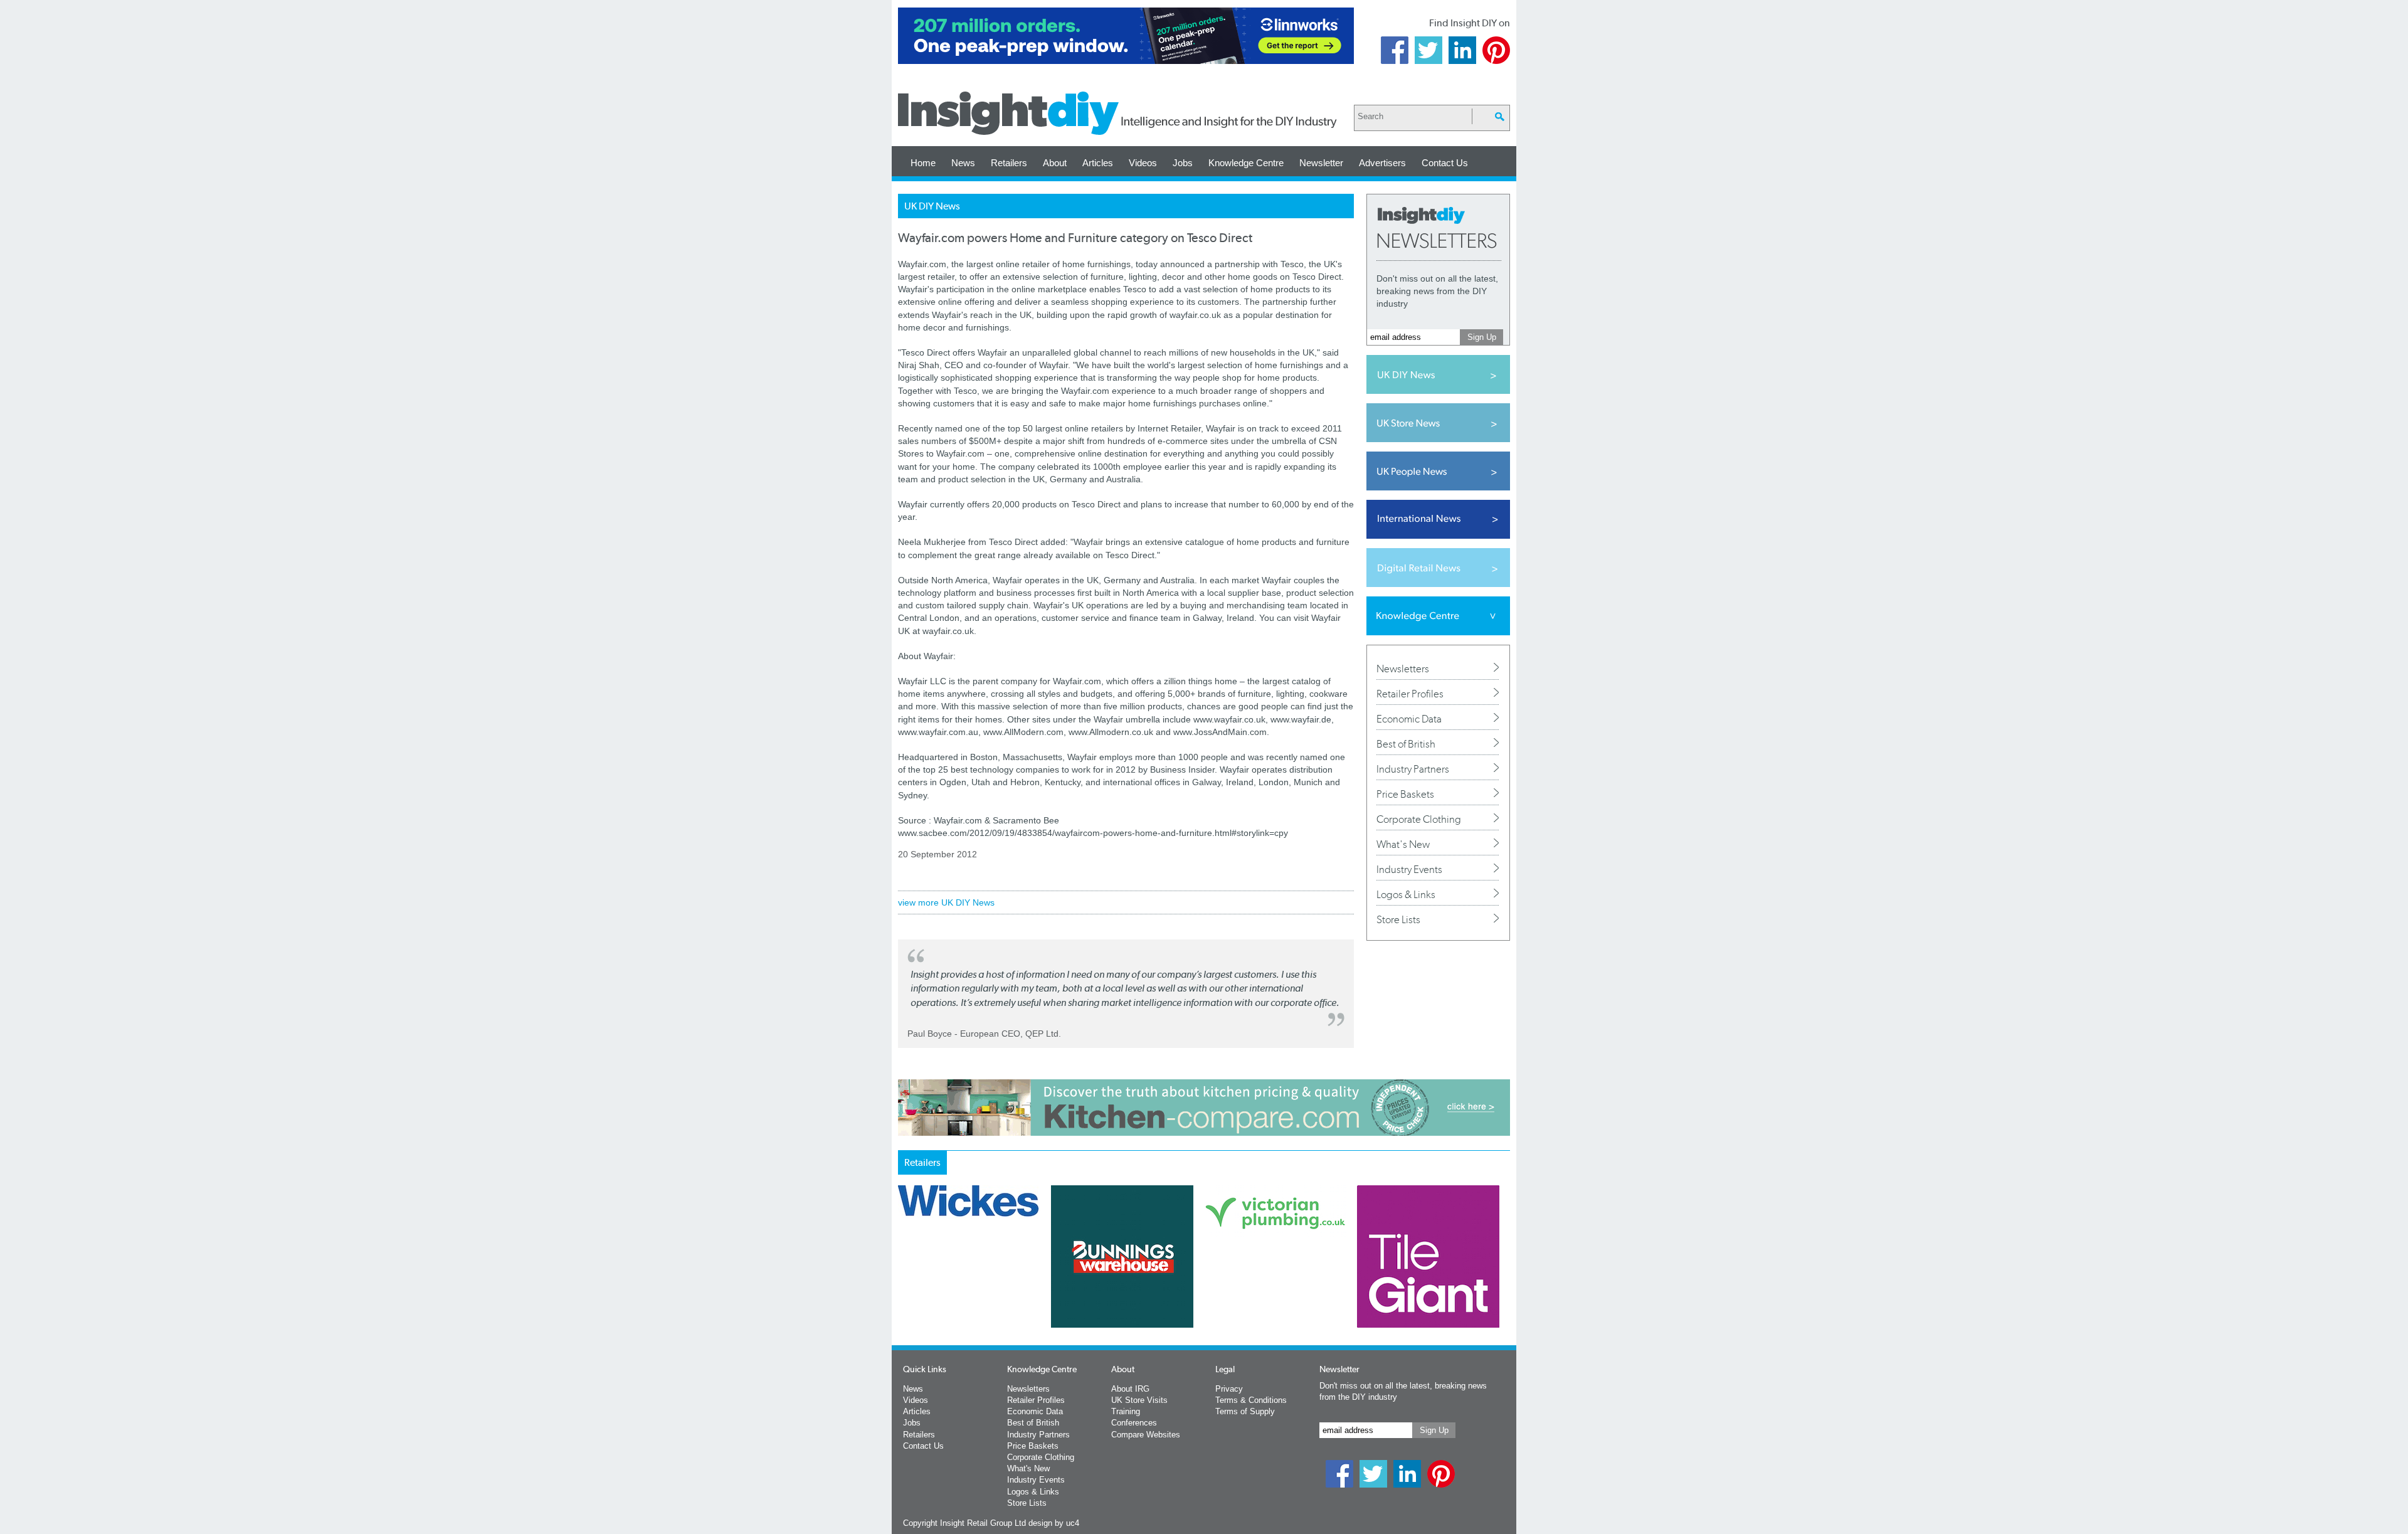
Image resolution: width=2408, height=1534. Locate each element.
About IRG (1130, 1389)
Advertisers (1382, 163)
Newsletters (1403, 669)
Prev (905, 1289)
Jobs (1183, 163)
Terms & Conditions (1251, 1400)
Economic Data (1409, 719)
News (963, 163)
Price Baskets (1405, 794)
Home (923, 163)
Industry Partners (1413, 769)
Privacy (1229, 1389)
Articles (1098, 163)
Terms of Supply (1245, 1411)
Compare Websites (1146, 1435)
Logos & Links (1406, 894)
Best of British (1406, 744)
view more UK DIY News (946, 902)
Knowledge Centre (1246, 163)
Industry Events (1409, 869)
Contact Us (1445, 163)
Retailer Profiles (1410, 694)
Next (1255, 1289)
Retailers (1009, 163)
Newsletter (1321, 163)
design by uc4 (1054, 1523)
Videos (1143, 163)
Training (1126, 1411)
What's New (1403, 844)
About (1055, 163)
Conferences (1134, 1423)
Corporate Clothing (1419, 819)
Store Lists (1398, 919)
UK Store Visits (1139, 1400)
